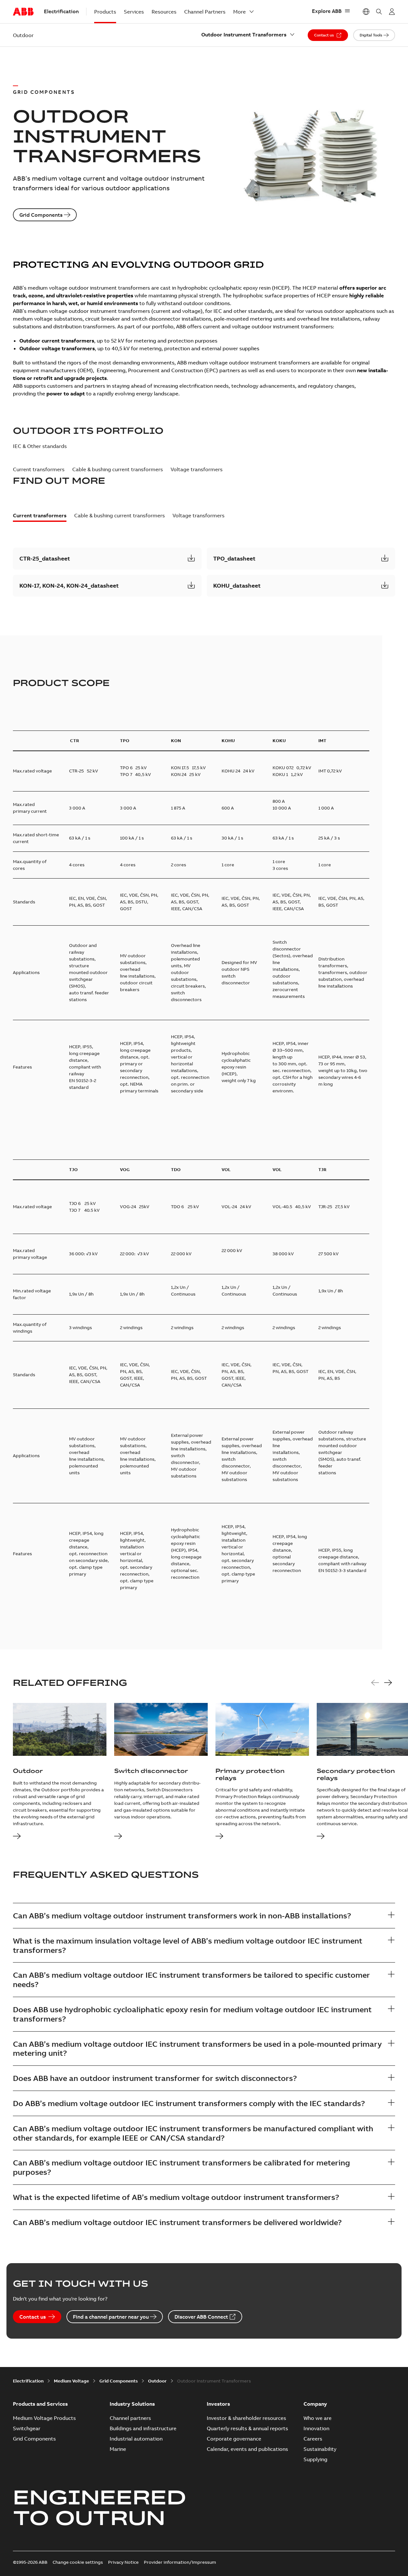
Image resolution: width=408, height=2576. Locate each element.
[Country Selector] (366, 12)
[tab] (40, 517)
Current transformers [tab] (39, 469)
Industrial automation (136, 2439)
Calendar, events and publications (247, 2449)
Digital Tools (371, 35)
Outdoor (157, 2381)
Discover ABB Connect (201, 2317)
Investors (218, 2404)
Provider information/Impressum (180, 2562)
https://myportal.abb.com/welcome (392, 12)
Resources (164, 12)
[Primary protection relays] (219, 1837)
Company (315, 2404)
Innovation (316, 2428)
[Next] (388, 1683)
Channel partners (130, 2418)
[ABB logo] (23, 12)
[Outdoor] (17, 1837)
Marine (118, 2449)
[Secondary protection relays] (321, 1837)
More (239, 12)
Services (134, 12)
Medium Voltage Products (44, 2418)
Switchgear (27, 2428)
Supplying (315, 2459)
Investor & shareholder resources (246, 2418)
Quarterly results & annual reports (247, 2428)
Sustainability (320, 2449)
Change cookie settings (78, 2562)
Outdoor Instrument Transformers (244, 35)
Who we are (318, 2418)
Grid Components (41, 215)
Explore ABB (327, 11)
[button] (107, 559)
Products (105, 12)
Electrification (28, 2381)
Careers (313, 2439)
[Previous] (375, 1683)
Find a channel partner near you (111, 2317)
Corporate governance (234, 2439)
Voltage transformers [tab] (197, 469)
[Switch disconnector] (118, 1837)
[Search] (379, 12)
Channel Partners (205, 12)
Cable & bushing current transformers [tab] (118, 469)
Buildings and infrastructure (143, 2428)
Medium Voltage (71, 2381)
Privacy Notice (123, 2562)
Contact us (324, 35)
